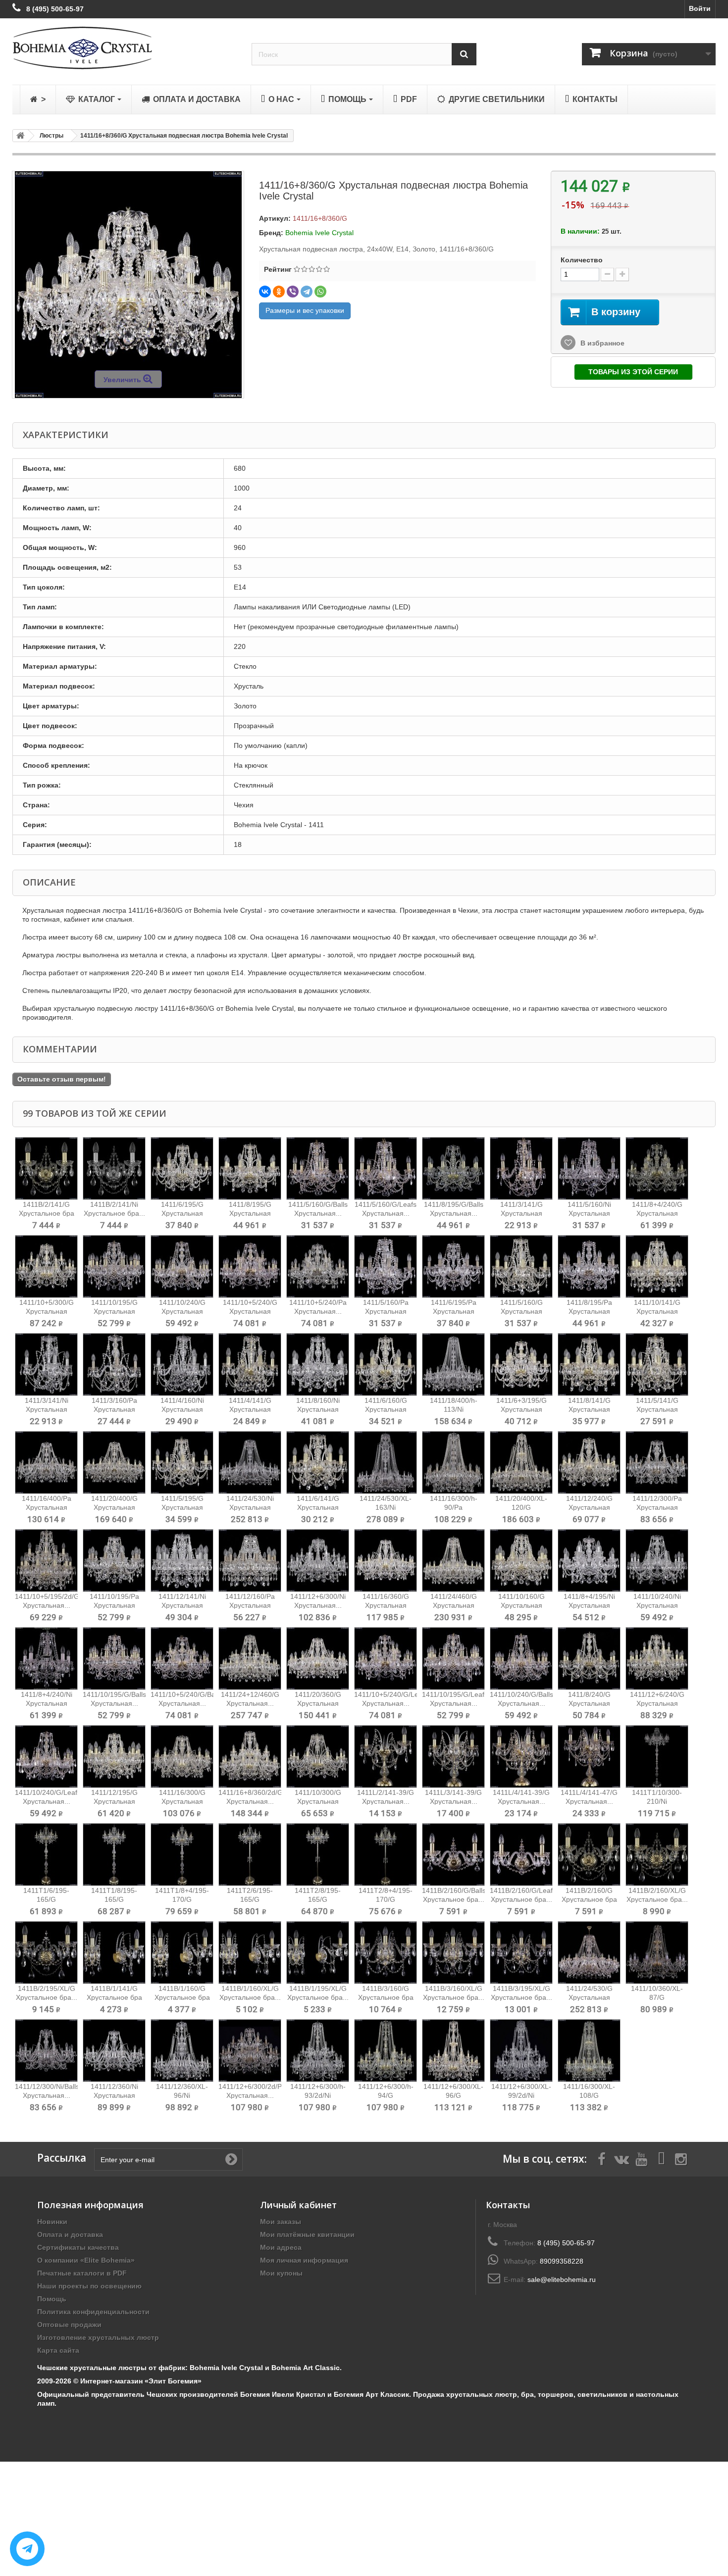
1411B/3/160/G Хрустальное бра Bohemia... (386, 1997)
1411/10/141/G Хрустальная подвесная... (657, 1311)
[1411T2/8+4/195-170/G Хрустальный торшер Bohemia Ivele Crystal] (386, 1855)
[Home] (19, 136)
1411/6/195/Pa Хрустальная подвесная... (454, 1311)
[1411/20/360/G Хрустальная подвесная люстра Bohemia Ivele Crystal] (318, 1659)
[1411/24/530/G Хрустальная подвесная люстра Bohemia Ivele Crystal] (589, 1953)
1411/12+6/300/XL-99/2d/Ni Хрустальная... (521, 2095)
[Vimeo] (661, 2158)
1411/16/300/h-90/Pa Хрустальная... (454, 1507)
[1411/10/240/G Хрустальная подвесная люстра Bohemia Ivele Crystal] (182, 1266)
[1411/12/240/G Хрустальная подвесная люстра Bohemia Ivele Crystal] (589, 1462)
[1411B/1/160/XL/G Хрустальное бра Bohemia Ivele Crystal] (250, 1953)
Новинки (52, 2222)
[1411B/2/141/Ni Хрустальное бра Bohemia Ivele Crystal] (114, 1168)
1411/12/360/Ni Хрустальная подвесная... (114, 2095)
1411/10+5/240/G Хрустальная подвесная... (250, 1311)
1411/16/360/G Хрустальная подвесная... (386, 1605)
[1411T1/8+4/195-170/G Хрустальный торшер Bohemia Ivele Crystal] (182, 1855)
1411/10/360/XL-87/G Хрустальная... (657, 1997)
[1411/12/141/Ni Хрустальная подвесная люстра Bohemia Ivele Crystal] (182, 1560)
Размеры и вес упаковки (305, 310)
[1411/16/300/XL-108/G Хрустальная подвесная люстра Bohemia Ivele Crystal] (589, 2051)
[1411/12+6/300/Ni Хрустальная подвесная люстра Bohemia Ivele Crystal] (318, 1560)
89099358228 (562, 2261)
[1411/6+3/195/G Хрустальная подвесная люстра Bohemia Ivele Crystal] (521, 1364)
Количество (582, 260)
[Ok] (231, 2159)
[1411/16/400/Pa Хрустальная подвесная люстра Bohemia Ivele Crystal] (46, 1462)
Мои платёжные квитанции (307, 2234)
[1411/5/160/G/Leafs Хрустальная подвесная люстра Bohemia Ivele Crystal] (386, 1168)
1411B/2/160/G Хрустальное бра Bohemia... (589, 1899)
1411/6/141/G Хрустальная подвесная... (318, 1507)
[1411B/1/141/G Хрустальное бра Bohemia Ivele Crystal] (114, 1953)
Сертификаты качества (78, 2247)
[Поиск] (464, 54)
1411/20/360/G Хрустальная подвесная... (318, 1703)
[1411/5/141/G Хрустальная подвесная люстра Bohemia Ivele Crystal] (657, 1364)
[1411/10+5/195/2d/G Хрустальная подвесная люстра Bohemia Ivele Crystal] (46, 1560)
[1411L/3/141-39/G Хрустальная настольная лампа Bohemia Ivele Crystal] (453, 1757)
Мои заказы (281, 2222)
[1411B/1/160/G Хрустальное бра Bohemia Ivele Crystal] (182, 1953)
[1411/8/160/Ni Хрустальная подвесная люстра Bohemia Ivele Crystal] (318, 1364)
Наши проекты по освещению (89, 2286)
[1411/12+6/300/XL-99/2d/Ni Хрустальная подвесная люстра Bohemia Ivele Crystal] (521, 2051)
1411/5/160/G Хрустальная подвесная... (521, 1311)
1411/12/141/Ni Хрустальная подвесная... (182, 1605)
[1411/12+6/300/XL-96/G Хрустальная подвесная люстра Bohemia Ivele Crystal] (453, 2051)
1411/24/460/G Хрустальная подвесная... (454, 1605)
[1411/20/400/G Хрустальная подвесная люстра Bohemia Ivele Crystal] (114, 1462)
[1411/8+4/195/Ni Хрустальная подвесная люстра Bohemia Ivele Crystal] (589, 1560)
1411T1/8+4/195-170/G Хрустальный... (182, 1899)
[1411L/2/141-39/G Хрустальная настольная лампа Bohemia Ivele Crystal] (386, 1757)
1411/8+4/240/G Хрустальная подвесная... (657, 1213)
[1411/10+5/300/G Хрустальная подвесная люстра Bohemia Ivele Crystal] (46, 1266)
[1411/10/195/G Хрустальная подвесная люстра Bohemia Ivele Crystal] (114, 1266)
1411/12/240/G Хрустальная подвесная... (589, 1507)
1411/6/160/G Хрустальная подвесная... (386, 1409)
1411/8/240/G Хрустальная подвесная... (589, 1703)
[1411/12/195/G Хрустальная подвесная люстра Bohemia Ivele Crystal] (114, 1757)
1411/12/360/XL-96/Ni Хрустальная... (182, 2095)
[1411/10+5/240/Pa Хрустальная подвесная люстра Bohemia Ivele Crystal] (318, 1266)
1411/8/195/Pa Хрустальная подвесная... (589, 1311)
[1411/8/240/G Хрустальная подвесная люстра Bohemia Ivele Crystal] (589, 1659)
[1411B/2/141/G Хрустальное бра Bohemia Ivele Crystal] (46, 1168)
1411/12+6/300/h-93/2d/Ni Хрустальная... (318, 2095)
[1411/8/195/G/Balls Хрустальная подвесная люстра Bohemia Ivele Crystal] (453, 1168)
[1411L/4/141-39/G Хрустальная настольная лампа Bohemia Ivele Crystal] (521, 1757)
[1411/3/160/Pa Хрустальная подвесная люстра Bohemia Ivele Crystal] (114, 1364)
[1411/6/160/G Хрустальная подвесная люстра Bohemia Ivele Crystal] (386, 1364)
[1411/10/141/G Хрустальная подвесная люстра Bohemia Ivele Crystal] (657, 1266)
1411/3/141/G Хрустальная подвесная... (521, 1213)
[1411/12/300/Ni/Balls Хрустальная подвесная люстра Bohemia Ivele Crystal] (46, 2051)
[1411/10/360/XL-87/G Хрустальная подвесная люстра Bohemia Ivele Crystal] (657, 1953)
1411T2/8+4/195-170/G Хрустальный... (386, 1899)
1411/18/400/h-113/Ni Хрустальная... (454, 1409)
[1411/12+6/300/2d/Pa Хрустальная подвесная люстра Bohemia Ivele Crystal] (250, 2051)
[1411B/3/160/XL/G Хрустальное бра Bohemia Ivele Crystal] (453, 1953)
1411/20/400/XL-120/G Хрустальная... (521, 1507)
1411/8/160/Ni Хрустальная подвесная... (318, 1409)
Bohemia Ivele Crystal (319, 233)
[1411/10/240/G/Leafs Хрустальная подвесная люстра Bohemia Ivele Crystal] (46, 1757)
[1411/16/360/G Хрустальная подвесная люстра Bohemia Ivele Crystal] (386, 1560)
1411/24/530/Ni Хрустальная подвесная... (250, 1507)
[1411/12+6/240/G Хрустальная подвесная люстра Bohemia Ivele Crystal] (657, 1659)
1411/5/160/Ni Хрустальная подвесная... (589, 1213)
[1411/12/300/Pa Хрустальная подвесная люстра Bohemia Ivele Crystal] (657, 1462)
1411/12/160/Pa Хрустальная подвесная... (250, 1605)
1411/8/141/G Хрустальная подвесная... (589, 1409)
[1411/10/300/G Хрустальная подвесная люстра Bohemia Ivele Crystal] (318, 1757)
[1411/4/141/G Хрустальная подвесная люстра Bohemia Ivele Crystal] (250, 1364)
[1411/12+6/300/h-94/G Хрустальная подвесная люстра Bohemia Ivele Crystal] (386, 2051)
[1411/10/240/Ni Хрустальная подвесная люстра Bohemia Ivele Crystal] (657, 1560)
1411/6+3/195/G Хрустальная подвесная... (521, 1409)
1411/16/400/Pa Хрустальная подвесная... (47, 1507)
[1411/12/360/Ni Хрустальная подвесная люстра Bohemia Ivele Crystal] (114, 2051)
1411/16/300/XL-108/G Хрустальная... (589, 2095)
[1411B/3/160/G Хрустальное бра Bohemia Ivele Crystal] (386, 1953)
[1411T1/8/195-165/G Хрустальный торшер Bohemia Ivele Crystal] (114, 1855)
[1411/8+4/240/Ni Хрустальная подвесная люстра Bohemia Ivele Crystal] (46, 1659)
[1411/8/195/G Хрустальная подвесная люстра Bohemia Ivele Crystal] (250, 1168)
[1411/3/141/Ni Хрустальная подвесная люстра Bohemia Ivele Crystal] (46, 1364)
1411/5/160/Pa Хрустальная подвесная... (386, 1311)
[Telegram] (307, 292)
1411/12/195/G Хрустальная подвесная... (114, 1801)
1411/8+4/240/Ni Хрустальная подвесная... (47, 1703)
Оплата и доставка (70, 2234)
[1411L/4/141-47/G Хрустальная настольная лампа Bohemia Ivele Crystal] (589, 1757)
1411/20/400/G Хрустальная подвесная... (114, 1507)
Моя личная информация (304, 2260)
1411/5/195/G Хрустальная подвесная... (182, 1507)
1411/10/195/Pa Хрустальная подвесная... (114, 1605)
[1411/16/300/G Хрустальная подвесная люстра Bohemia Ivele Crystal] (182, 1757)
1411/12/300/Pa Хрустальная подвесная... (657, 1507)
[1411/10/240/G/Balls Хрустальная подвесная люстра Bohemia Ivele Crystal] (521, 1659)
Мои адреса (281, 2247)
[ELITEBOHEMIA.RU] (125, 48)
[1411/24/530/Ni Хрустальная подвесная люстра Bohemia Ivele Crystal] (250, 1462)
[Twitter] (622, 2158)
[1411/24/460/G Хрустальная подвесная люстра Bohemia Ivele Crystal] (453, 1560)
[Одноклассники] (279, 292)
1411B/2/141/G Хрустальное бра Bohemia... (47, 1213)
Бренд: (271, 233)
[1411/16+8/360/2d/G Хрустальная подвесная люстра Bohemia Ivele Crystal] (250, 1757)
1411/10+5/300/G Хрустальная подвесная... (47, 1311)
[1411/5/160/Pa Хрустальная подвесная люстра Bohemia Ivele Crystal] (386, 1266)
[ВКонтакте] (265, 292)
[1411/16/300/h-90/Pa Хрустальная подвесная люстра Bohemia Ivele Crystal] (453, 1462)
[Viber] (293, 292)
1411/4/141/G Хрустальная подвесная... (250, 1409)
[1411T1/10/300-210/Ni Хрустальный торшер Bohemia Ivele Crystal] (657, 1757)
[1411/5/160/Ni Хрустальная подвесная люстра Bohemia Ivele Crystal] (589, 1168)
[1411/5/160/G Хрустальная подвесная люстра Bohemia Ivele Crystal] (521, 1266)
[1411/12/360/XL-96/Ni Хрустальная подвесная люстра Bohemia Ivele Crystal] (182, 2051)
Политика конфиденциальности (93, 2312)
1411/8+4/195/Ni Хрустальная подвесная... (589, 1605)
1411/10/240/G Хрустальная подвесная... (182, 1311)
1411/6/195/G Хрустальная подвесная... (182, 1213)
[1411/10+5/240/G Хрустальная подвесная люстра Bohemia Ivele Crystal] (250, 1266)
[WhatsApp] (320, 292)
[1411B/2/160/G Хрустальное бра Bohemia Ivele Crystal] (589, 1855)
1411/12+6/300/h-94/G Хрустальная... (386, 2095)
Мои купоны (281, 2273)
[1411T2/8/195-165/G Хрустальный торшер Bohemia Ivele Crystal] (318, 1855)
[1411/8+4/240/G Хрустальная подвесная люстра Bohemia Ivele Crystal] (657, 1168)
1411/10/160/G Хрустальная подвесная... (521, 1605)
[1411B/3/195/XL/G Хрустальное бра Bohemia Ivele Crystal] (521, 1953)
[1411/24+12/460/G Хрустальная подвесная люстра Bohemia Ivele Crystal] (250, 1659)
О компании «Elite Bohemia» (86, 2260)
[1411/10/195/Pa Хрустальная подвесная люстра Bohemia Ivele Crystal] (114, 1560)
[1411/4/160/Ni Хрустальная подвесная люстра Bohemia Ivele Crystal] (182, 1364)
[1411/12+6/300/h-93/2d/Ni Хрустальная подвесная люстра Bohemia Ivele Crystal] (318, 2051)
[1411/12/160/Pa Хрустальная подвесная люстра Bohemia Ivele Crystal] (250, 1560)
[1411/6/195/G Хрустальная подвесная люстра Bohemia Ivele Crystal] (182, 1168)
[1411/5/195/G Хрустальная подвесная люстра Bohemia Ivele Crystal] (182, 1462)
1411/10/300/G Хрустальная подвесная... (318, 1801)
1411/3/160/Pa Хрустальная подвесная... (114, 1409)
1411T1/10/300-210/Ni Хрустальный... (657, 1801)
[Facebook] (602, 2158)
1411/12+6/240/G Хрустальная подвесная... (657, 1703)
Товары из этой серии (633, 372)
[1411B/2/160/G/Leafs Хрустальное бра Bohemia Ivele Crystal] (521, 1855)
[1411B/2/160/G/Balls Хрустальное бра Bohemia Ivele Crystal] (453, 1855)
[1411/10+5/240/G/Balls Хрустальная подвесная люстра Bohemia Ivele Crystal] (182, 1659)
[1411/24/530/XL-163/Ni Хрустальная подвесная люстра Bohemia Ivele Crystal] (386, 1462)
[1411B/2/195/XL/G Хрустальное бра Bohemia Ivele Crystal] (46, 1953)
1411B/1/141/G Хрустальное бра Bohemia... (114, 1997)
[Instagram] (681, 2158)
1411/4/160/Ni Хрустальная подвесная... (182, 1409)
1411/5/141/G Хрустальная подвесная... (657, 1409)
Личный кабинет (298, 2205)
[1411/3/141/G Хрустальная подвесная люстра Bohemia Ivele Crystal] (521, 1168)
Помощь (52, 2299)
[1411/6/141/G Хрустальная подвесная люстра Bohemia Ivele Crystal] (318, 1462)
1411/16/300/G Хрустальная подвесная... (182, 1801)
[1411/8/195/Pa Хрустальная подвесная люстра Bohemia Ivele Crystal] (589, 1266)
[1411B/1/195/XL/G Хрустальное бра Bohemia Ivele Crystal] (318, 1953)
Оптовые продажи (69, 2325)
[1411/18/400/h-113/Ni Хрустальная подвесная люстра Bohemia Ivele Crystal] (453, 1364)
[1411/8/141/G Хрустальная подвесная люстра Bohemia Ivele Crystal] (589, 1364)
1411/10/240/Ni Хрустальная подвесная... (657, 1605)
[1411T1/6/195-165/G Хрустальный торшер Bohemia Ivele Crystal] (46, 1855)
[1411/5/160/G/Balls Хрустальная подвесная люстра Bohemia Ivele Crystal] (318, 1168)
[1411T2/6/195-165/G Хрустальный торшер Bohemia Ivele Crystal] (250, 1855)
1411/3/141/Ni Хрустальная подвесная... (47, 1409)
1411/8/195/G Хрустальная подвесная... (250, 1213)
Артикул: (275, 218)
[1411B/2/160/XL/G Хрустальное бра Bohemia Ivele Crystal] (657, 1855)
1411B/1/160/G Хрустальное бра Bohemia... (182, 1997)
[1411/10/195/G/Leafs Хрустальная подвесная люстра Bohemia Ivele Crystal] (453, 1659)
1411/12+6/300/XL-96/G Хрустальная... (453, 2095)
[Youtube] (641, 2158)
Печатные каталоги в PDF (82, 2273)
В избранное (601, 343)
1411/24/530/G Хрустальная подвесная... (589, 1997)
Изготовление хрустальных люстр (98, 2337)
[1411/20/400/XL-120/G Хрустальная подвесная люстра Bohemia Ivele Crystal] (521, 1462)
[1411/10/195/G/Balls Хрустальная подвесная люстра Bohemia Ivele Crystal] (114, 1659)
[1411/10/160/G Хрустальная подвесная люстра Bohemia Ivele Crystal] (521, 1560)
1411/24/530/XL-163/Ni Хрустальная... (386, 1507)
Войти (700, 8)
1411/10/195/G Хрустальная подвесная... (114, 1311)
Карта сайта (58, 2350)
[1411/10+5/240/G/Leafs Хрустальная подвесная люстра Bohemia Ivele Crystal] (386, 1659)
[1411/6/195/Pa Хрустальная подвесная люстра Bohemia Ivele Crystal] (453, 1266)
